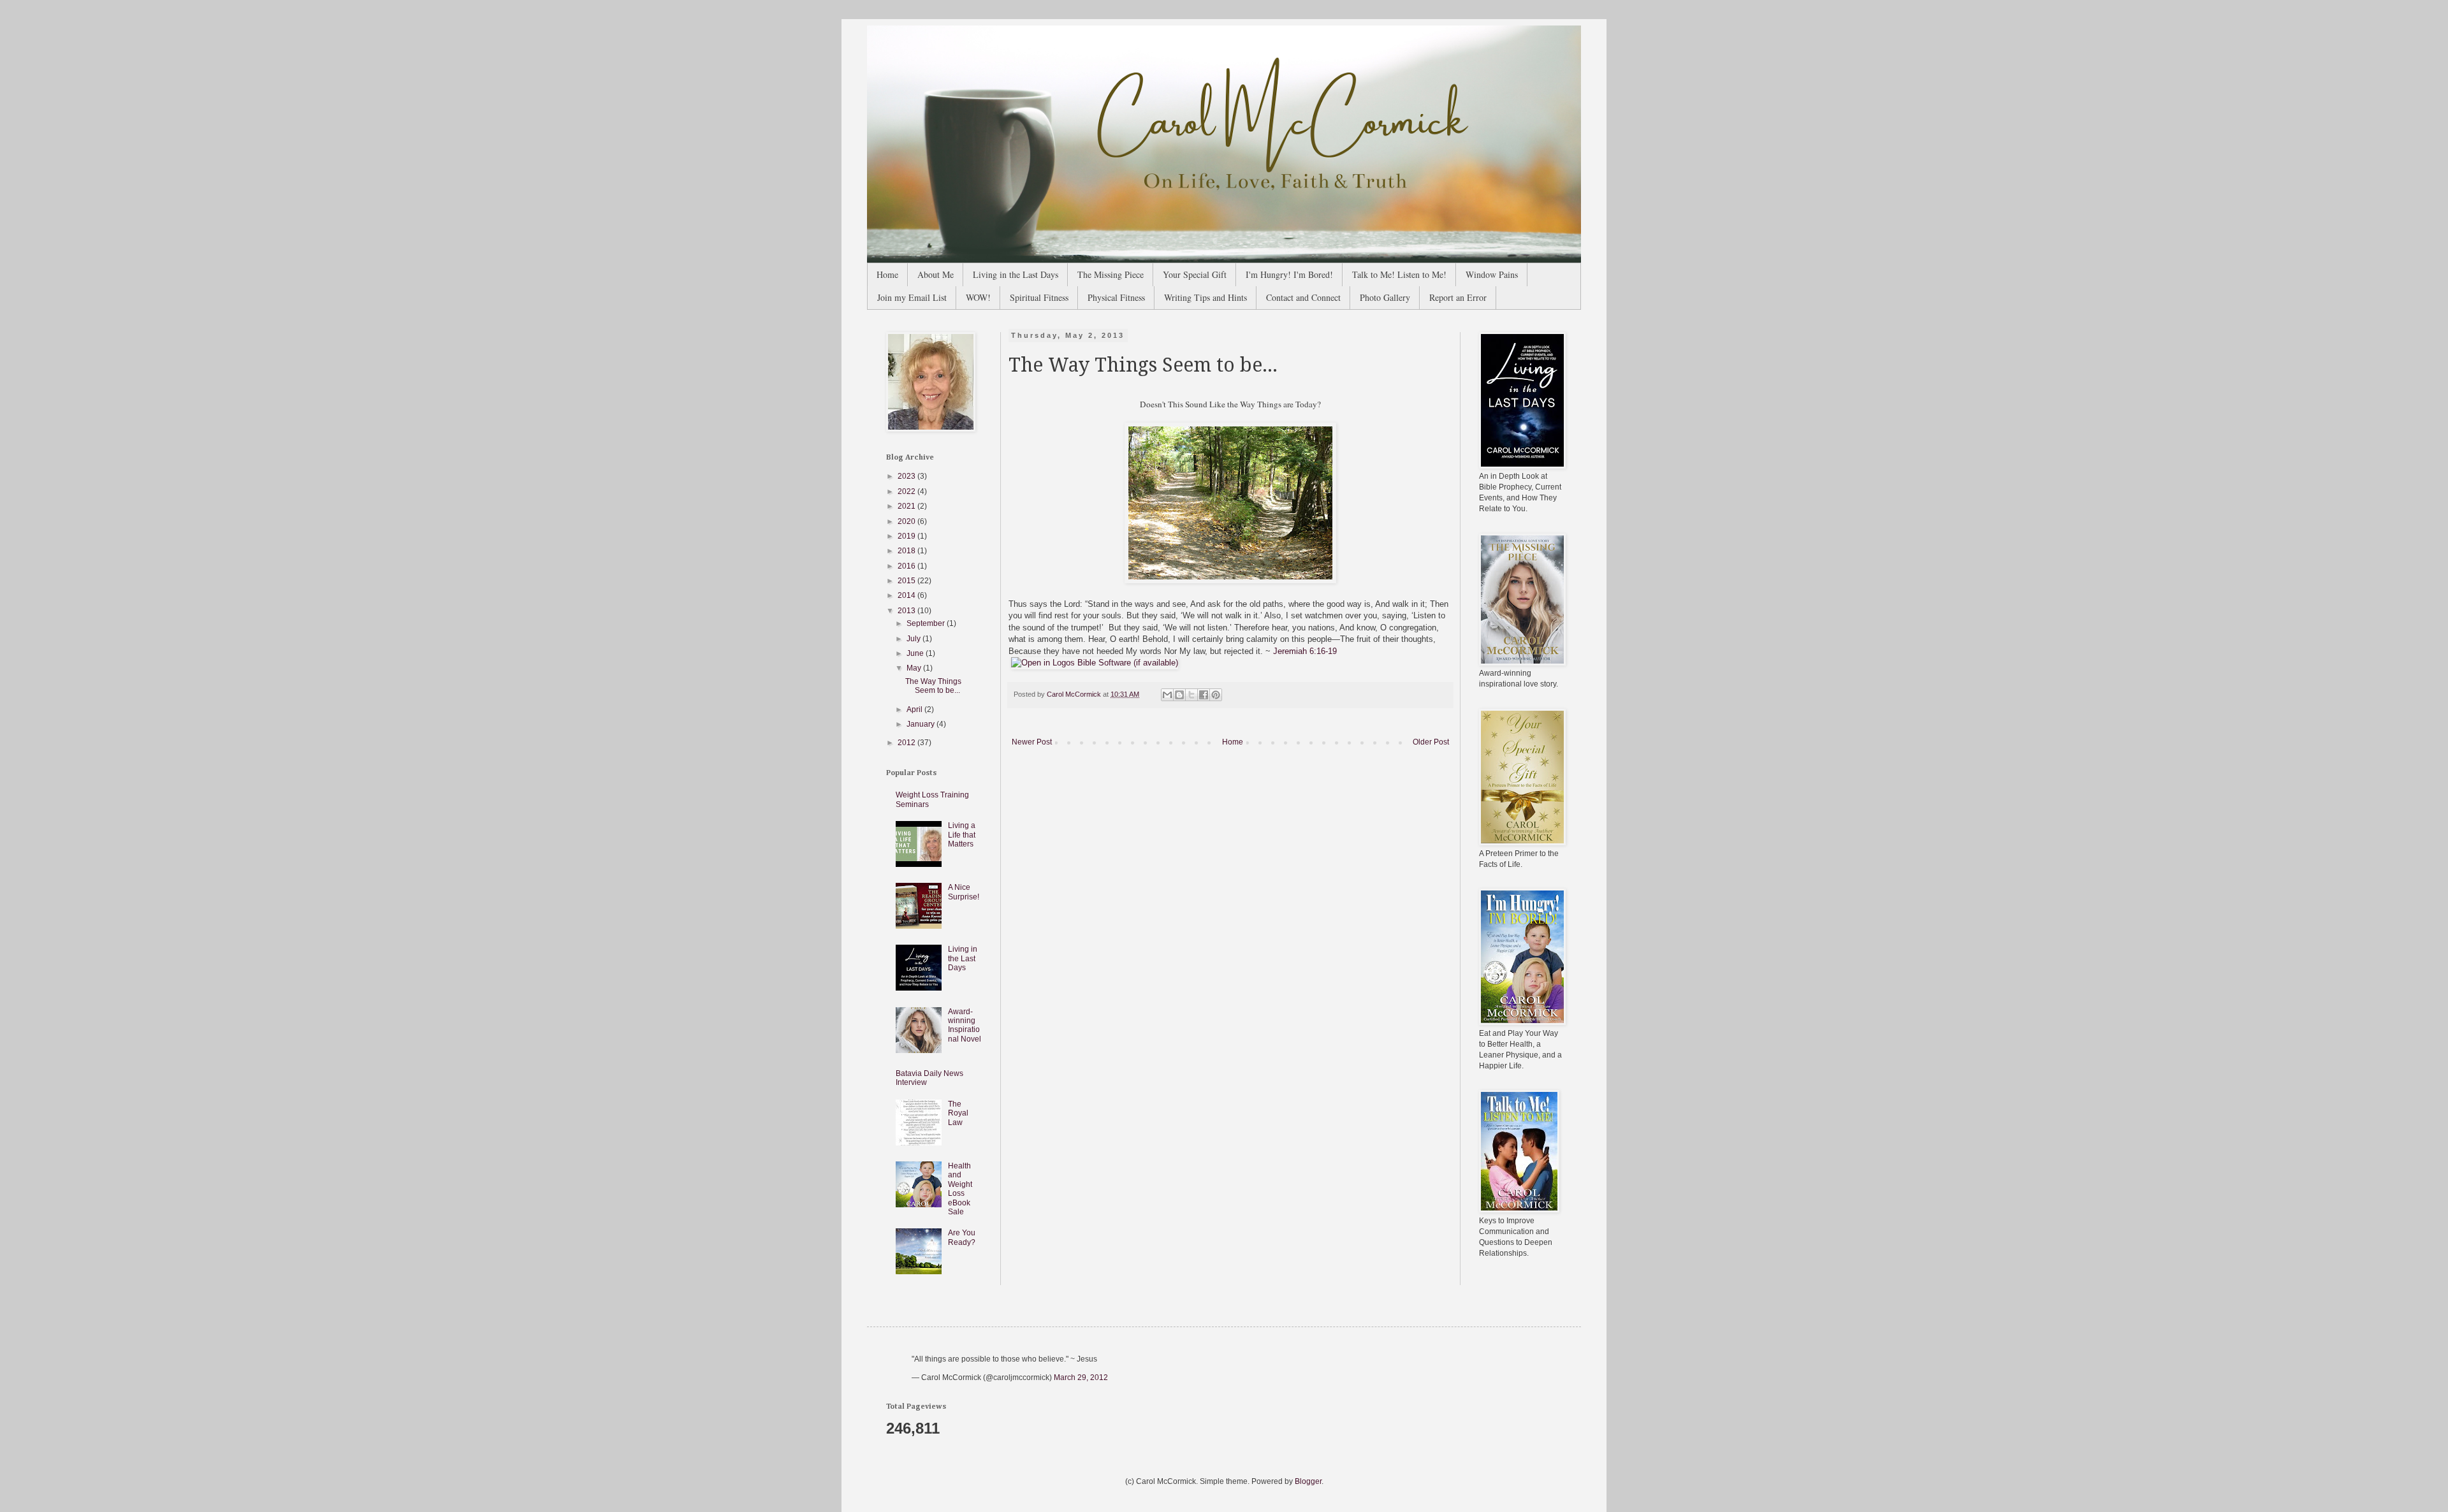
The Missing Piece (1111, 274)
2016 (907, 566)
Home (887, 274)
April (915, 709)
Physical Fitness (1116, 297)
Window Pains (1492, 274)
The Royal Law (958, 1113)
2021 (907, 506)
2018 (907, 551)
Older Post (1431, 742)
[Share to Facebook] (1204, 695)
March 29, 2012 (1081, 1378)
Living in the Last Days (1016, 274)
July (914, 639)
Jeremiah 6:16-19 (1305, 651)
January (922, 724)
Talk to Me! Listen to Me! (1399, 274)
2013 (907, 611)
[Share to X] (1191, 695)
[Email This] (1167, 695)
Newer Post (1032, 742)
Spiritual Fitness (1039, 297)
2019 (907, 536)
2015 (907, 581)
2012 (907, 743)
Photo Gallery (1385, 297)
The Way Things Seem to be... (933, 686)
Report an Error (1458, 297)
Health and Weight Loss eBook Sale (960, 1189)
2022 (907, 491)
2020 (907, 521)
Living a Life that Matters (962, 835)
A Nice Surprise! (964, 892)
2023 (907, 476)
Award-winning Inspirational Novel (965, 1025)
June (916, 653)
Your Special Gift (1195, 274)
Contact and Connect (1303, 297)
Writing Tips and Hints (1206, 297)
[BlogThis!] (1179, 695)
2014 (907, 595)
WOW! (978, 297)
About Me (936, 274)
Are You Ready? (962, 1237)
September (927, 623)
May (915, 668)
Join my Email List (912, 297)
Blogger (1308, 1481)
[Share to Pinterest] (1216, 695)
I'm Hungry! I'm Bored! (1289, 274)
